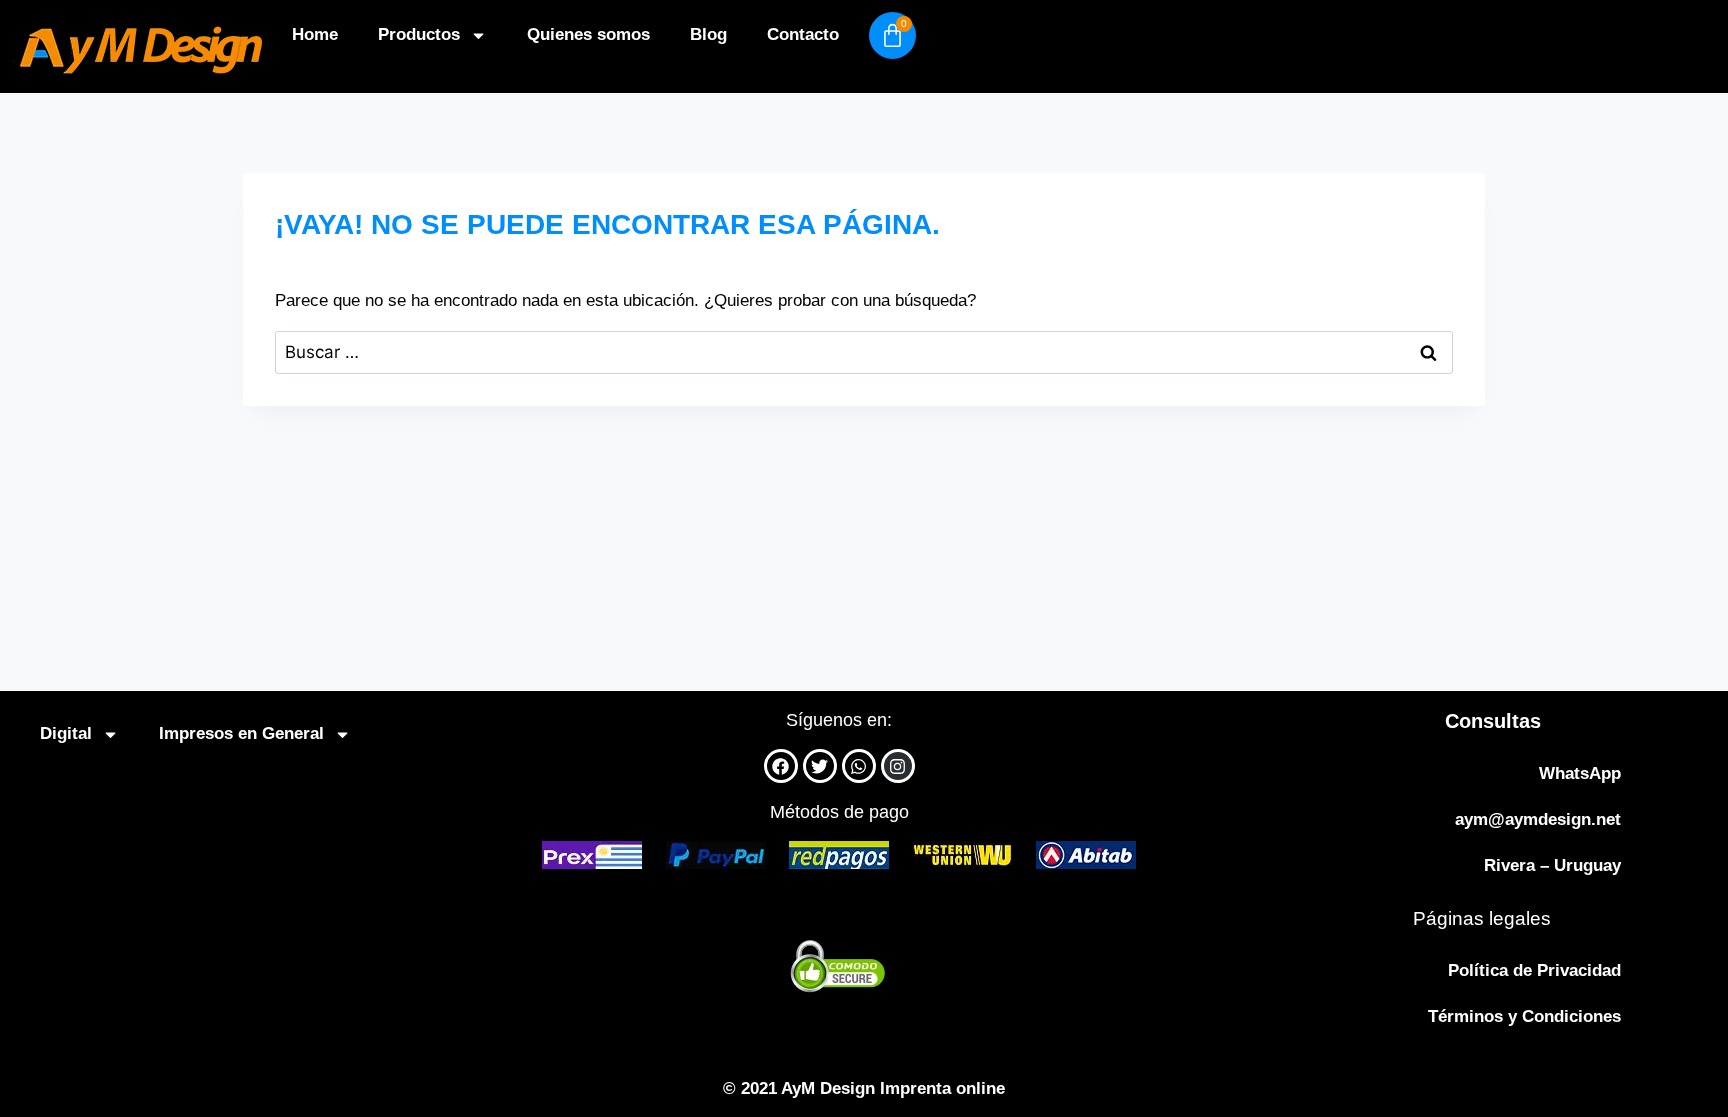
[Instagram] (898, 766)
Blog (708, 34)
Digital (66, 733)
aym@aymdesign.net (1538, 819)
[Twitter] (820, 766)
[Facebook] (781, 766)
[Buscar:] (864, 352)
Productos (419, 34)
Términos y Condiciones (1524, 1016)
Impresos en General (241, 733)
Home (315, 34)
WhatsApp (1580, 773)
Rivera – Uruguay (1552, 865)
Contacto (803, 34)
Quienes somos (588, 34)
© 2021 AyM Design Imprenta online (864, 1088)
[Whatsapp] (859, 766)
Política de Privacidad (1534, 970)
